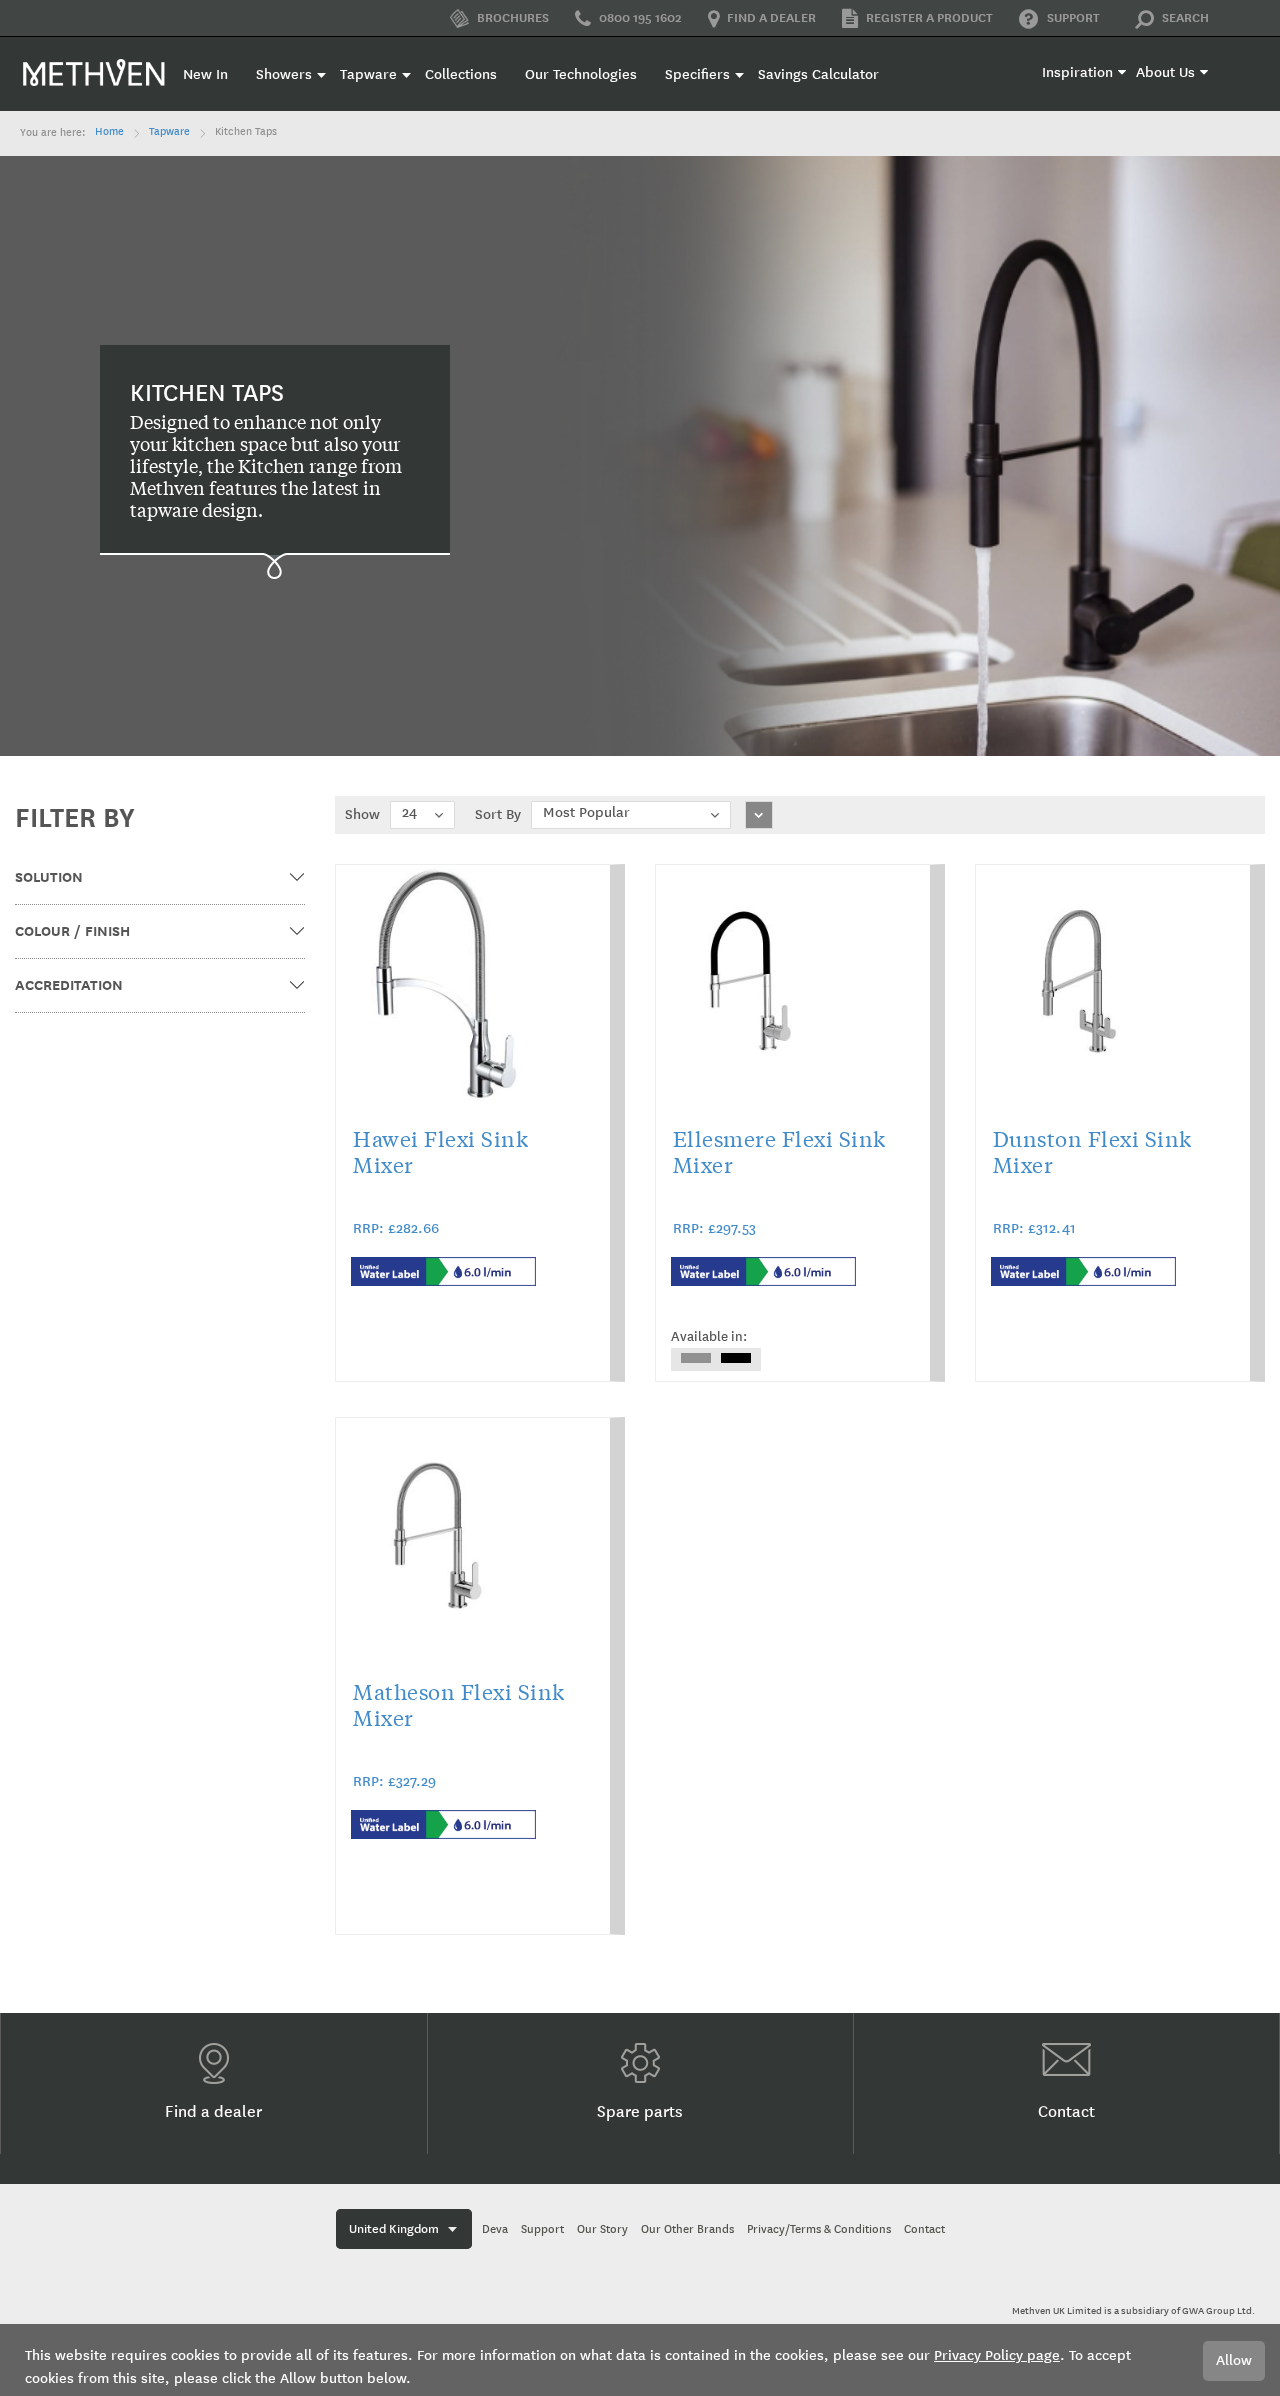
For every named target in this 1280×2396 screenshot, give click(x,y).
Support (1073, 17)
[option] (696, 1358)
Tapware (169, 132)
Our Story (602, 2229)
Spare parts (640, 2111)
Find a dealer (771, 17)
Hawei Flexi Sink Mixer (440, 1151)
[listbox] (716, 1359)
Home (109, 132)
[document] (640, 2360)
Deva (495, 2229)
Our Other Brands (687, 2229)
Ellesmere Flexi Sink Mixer (779, 1151)
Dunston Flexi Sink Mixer (1092, 1151)
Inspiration (1077, 72)
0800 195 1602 (640, 17)
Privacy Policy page (997, 2355)
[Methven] (94, 71)
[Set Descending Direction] (759, 815)
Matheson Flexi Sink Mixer (459, 1704)
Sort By (498, 814)
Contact (1066, 2111)
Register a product (929, 17)
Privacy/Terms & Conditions (819, 2229)
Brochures (511, 17)
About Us (1165, 72)
